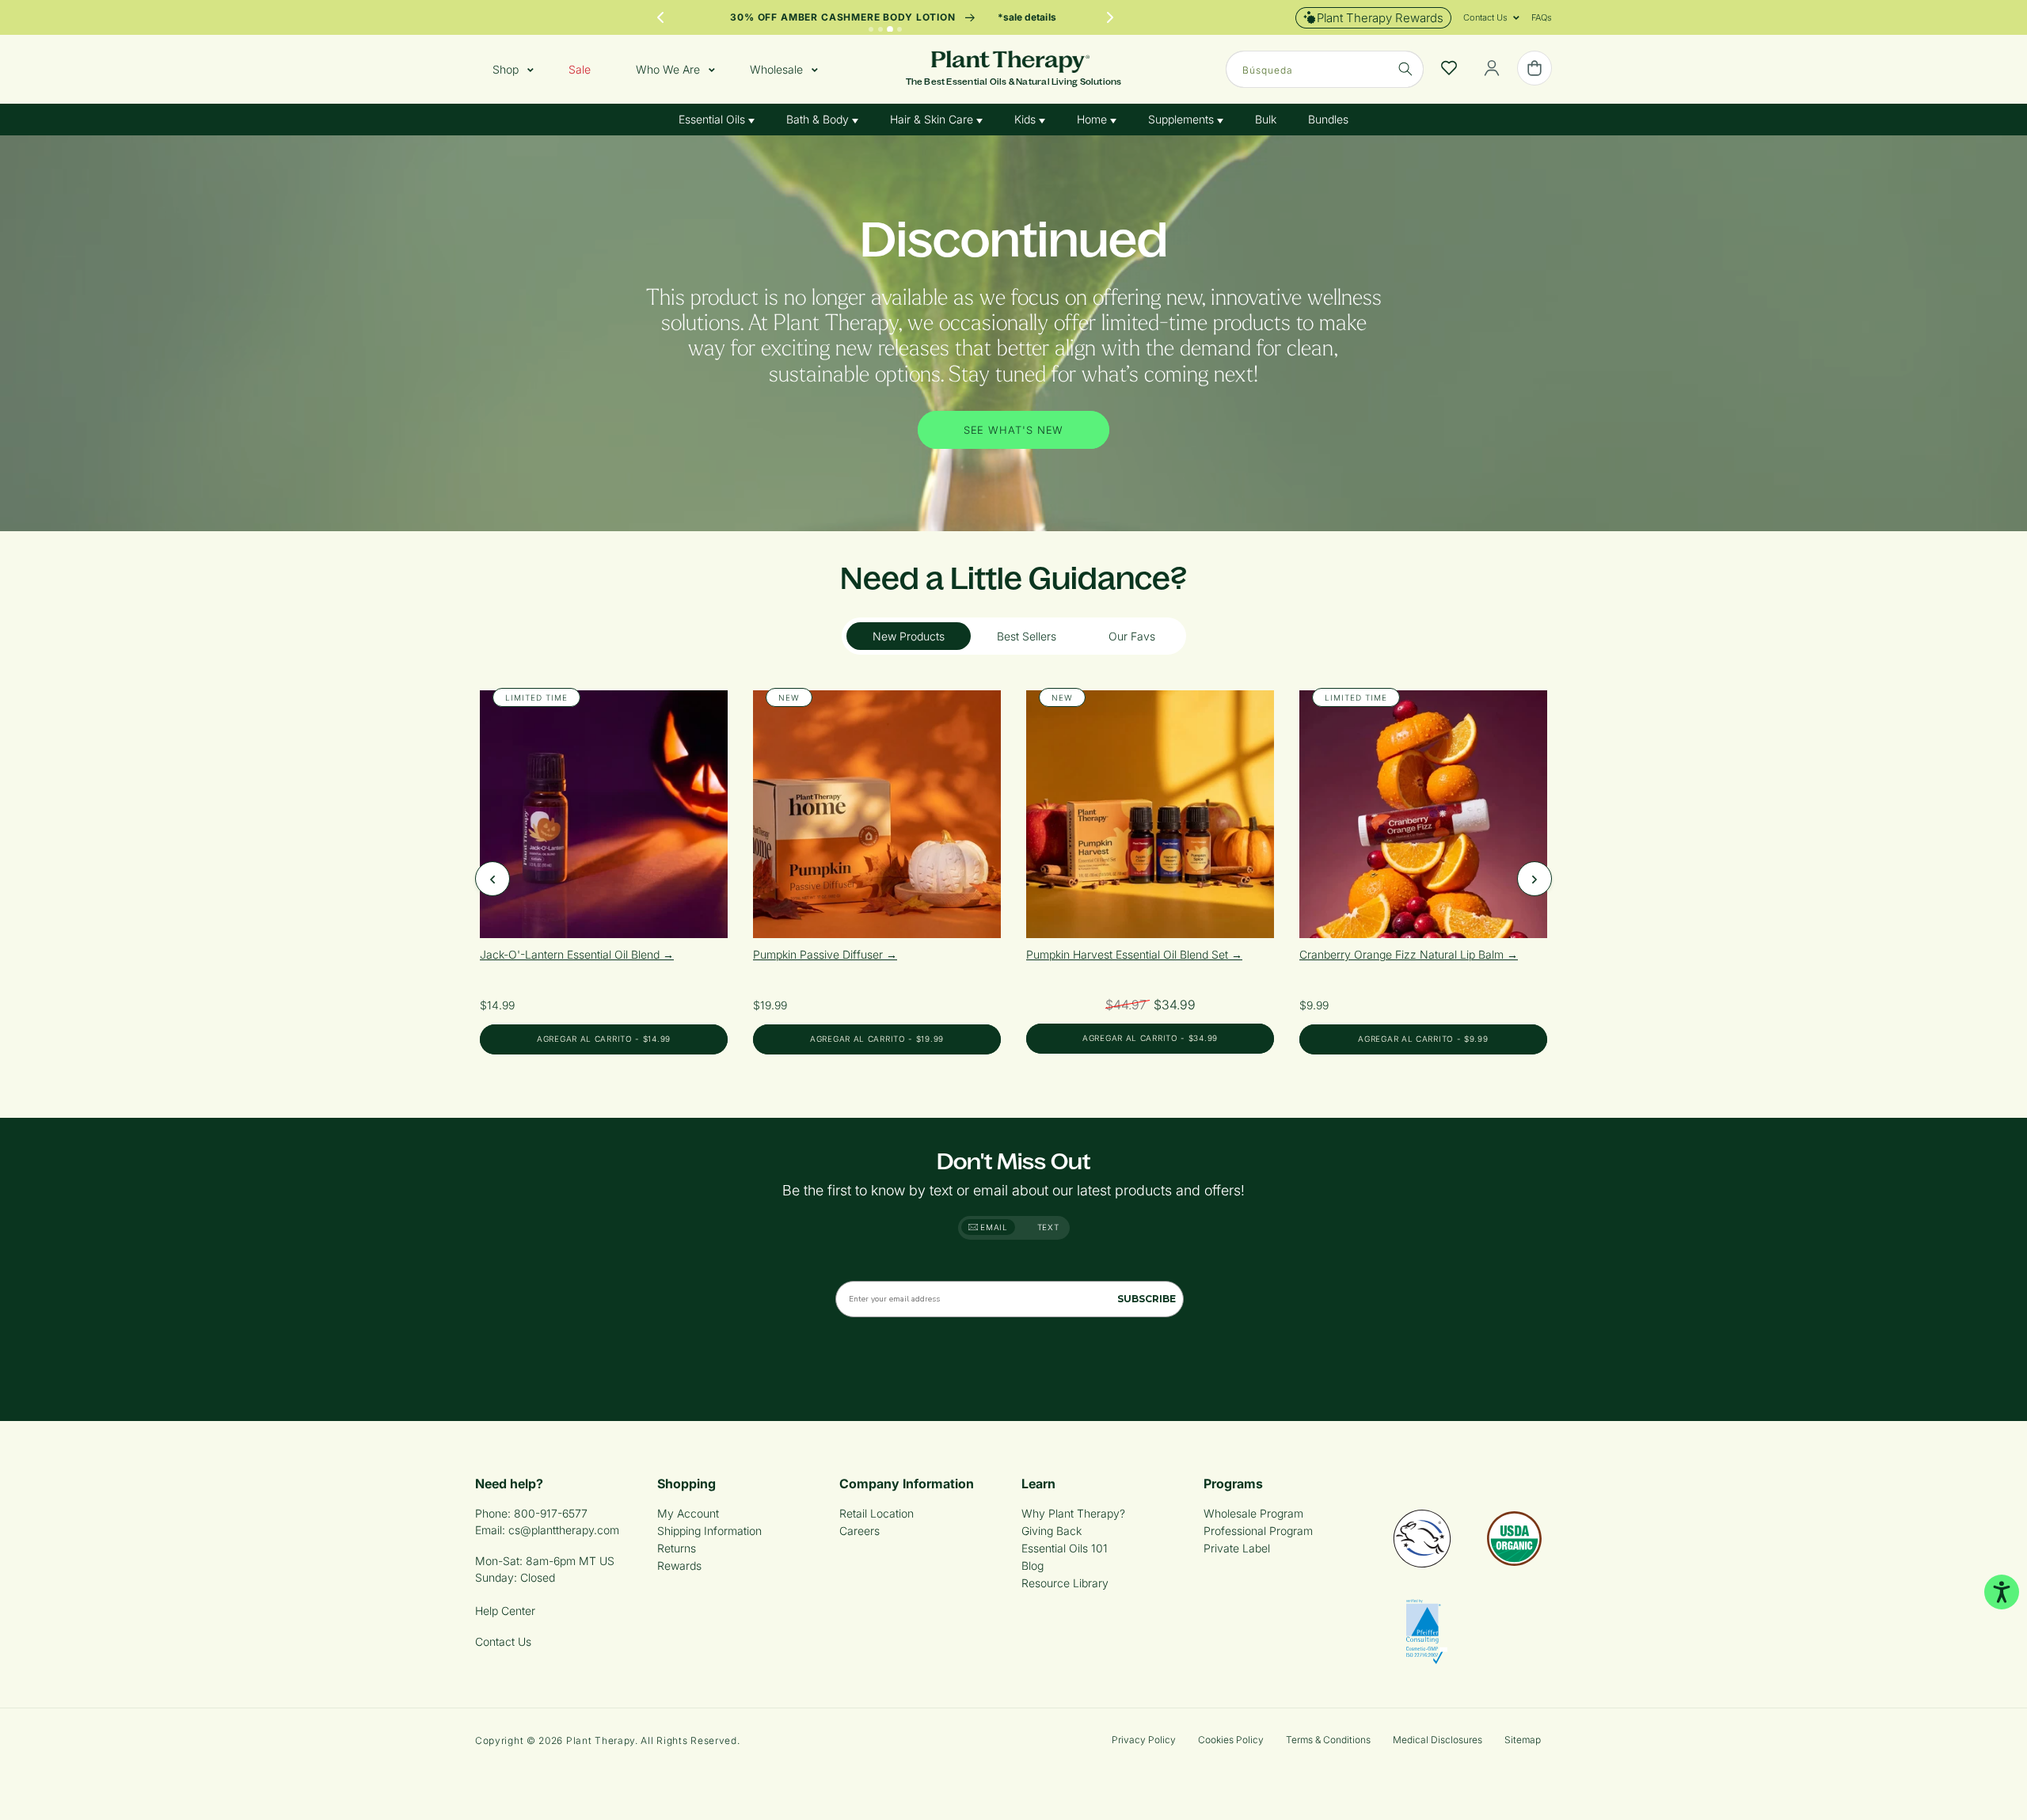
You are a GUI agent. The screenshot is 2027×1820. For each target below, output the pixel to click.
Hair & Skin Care (933, 119)
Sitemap (1523, 1740)
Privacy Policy (1144, 1740)
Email (993, 1227)
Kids (1027, 119)
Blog (1033, 1565)
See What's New (1014, 429)
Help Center (505, 1611)
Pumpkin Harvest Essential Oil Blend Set (1129, 954)
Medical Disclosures (1438, 1740)
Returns (677, 1548)
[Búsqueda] (1405, 69)
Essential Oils (713, 119)
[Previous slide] (492, 879)
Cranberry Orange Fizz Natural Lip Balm (1403, 954)
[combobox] (1325, 69)
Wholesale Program (1253, 1513)
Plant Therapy (601, 1740)
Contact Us (503, 1641)
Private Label (1237, 1548)
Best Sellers (1027, 636)
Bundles (1328, 119)
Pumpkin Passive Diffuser (820, 954)
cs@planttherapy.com (564, 1530)
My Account (688, 1513)
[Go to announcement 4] (899, 29)
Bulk (1266, 119)
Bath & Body (819, 119)
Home (1093, 119)
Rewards (679, 1565)
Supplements (1183, 119)
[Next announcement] (1110, 17)
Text (1048, 1227)
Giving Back (1052, 1531)
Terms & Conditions (1328, 1740)
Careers (859, 1531)
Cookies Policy (1231, 1740)
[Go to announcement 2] (880, 29)
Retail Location (877, 1513)
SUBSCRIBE (1147, 1299)
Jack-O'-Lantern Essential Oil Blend (571, 954)
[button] (1485, 17)
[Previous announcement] (660, 17)
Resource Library (1065, 1583)
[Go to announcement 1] (871, 29)
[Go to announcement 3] (890, 29)
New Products (909, 636)
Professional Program (1258, 1531)
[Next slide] (1535, 879)
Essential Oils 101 (1065, 1548)
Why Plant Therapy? (1073, 1513)
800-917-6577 (551, 1513)
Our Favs (1132, 636)
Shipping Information (709, 1531)
